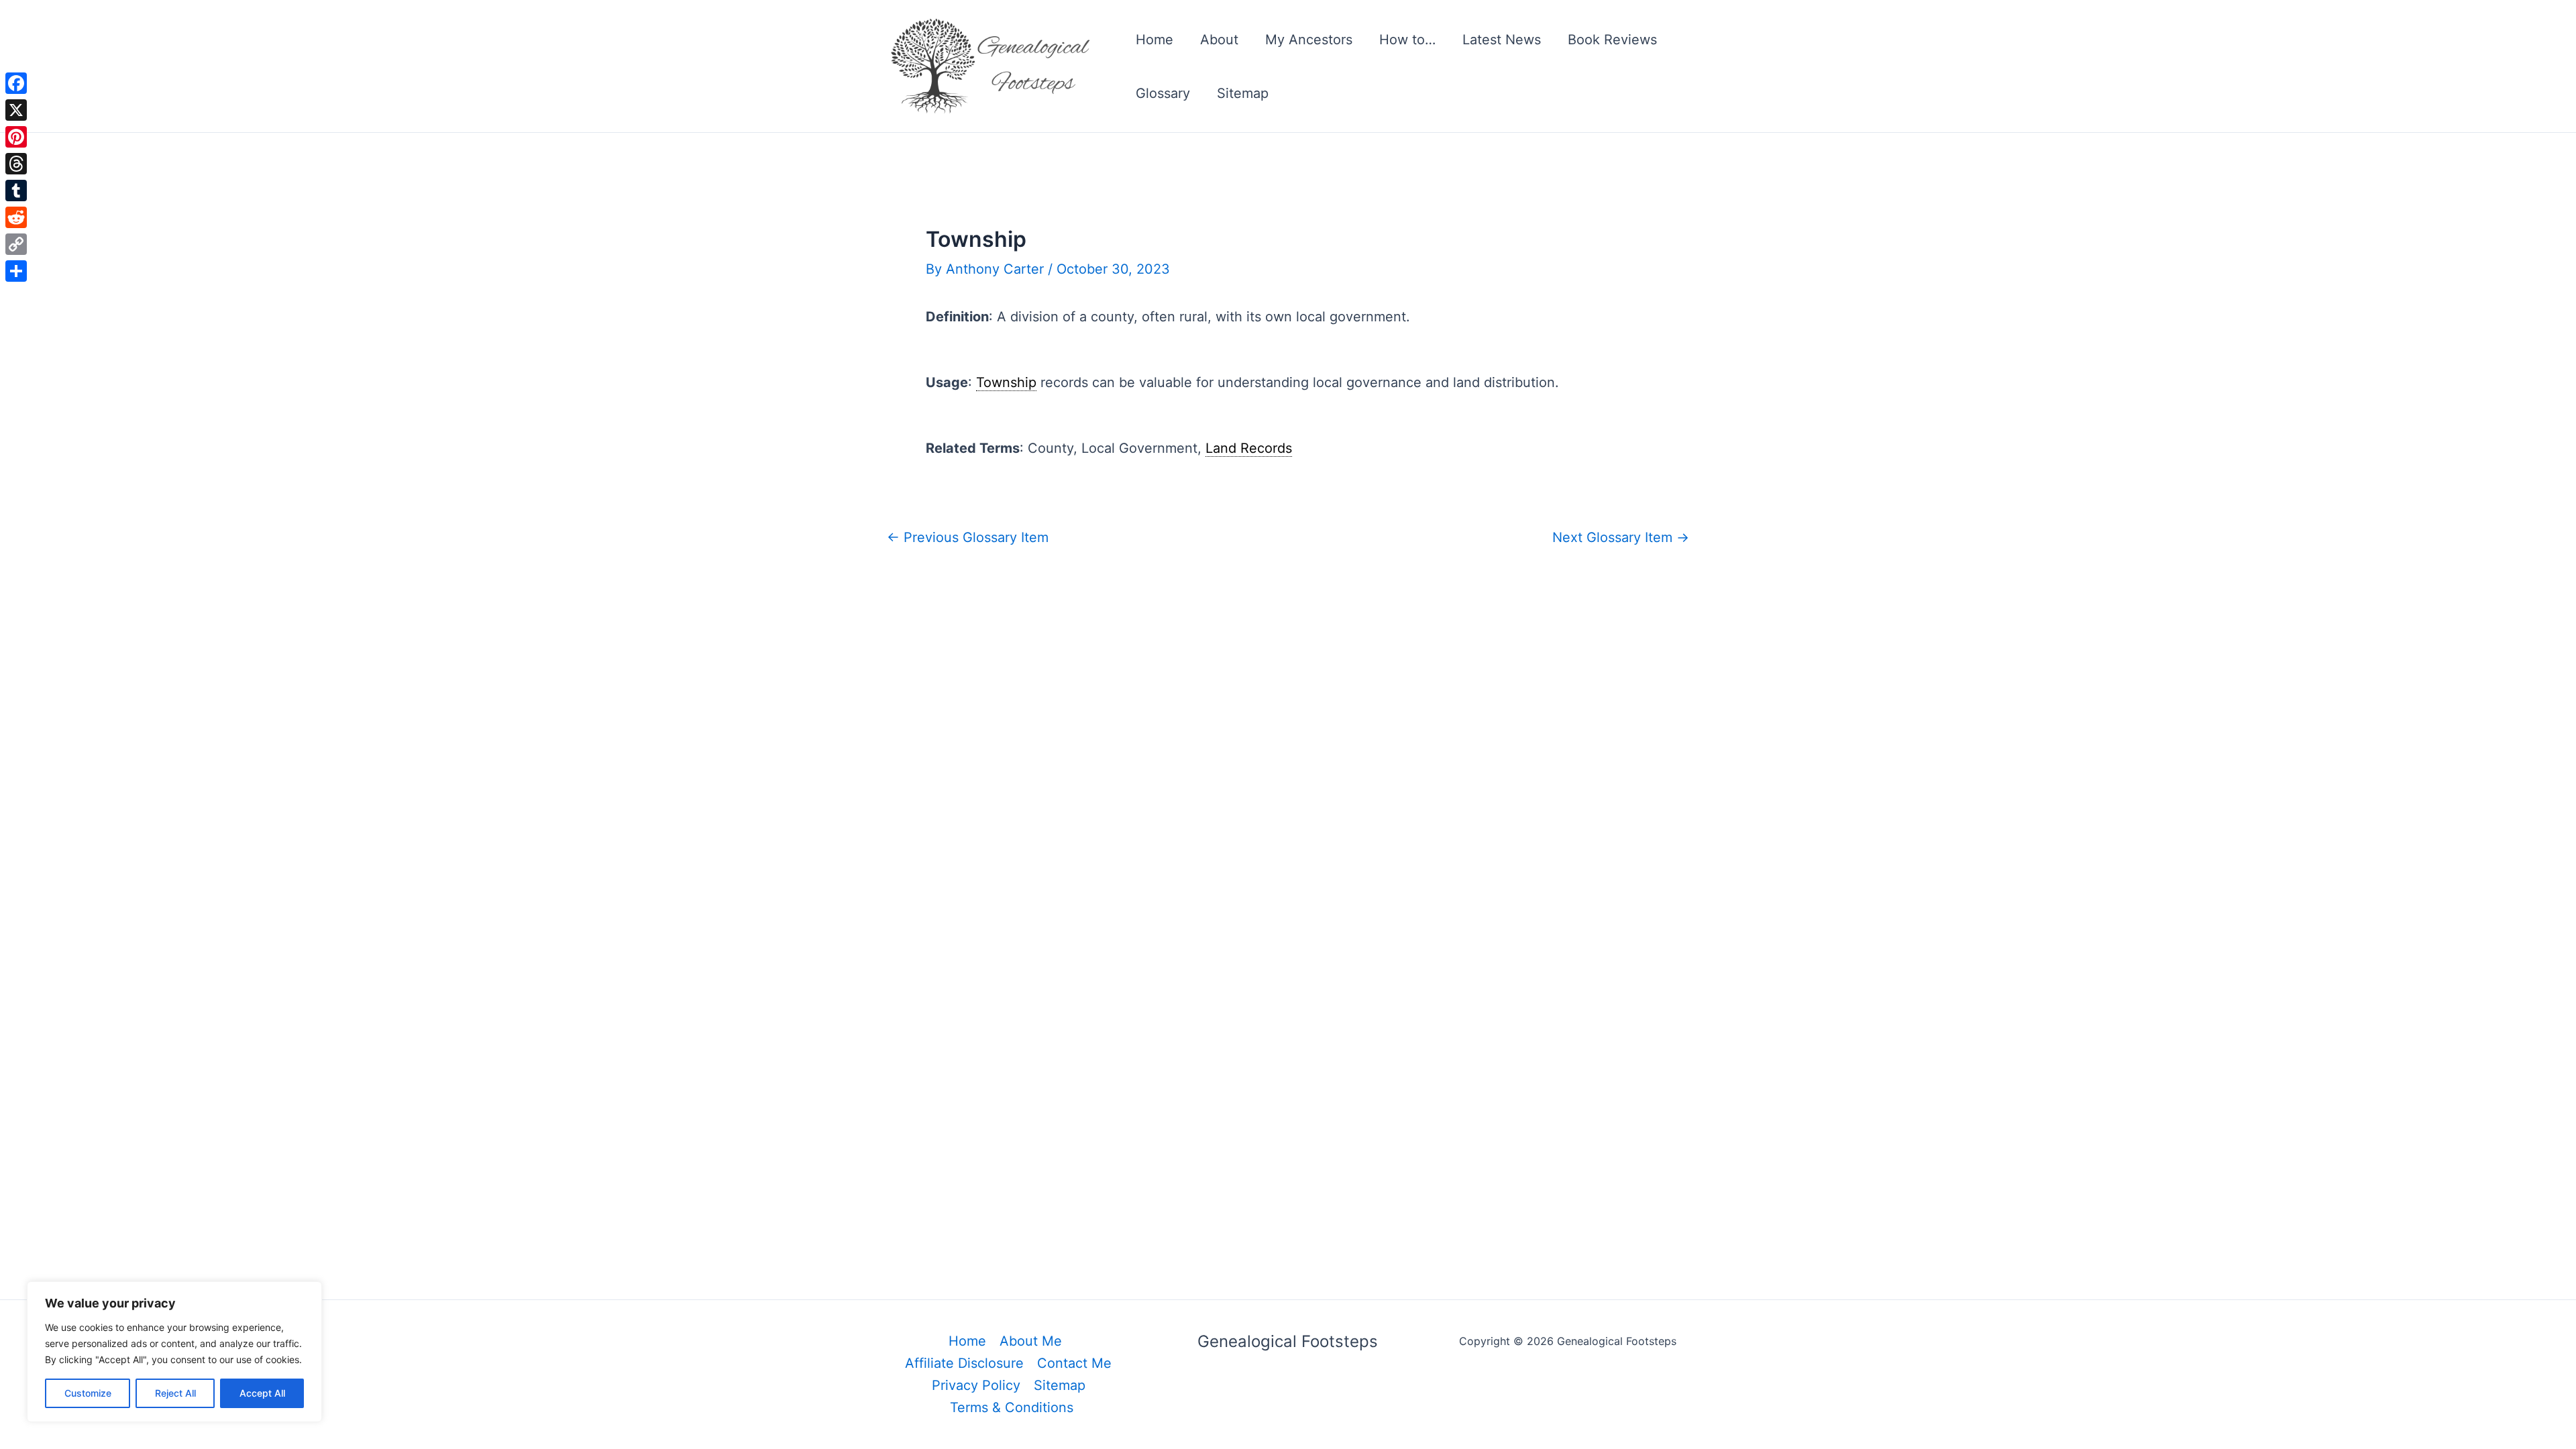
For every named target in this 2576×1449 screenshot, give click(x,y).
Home (1155, 40)
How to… (1407, 40)
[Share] (16, 271)
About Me (1031, 1341)
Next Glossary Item (1621, 537)
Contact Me (1074, 1363)
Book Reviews (1612, 40)
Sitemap (1243, 93)
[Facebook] (16, 83)
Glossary (1163, 93)
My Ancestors (1309, 40)
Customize (88, 1393)
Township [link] (1006, 382)
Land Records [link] (1249, 448)
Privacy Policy (976, 1385)
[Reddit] (16, 217)
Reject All (175, 1393)
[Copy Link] (16, 244)
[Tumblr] (16, 191)
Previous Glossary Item (968, 537)
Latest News (1502, 40)
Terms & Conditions (1012, 1407)
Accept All (262, 1393)
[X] (16, 110)
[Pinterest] (16, 137)
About (1219, 40)
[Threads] (16, 164)
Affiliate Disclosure (964, 1363)
